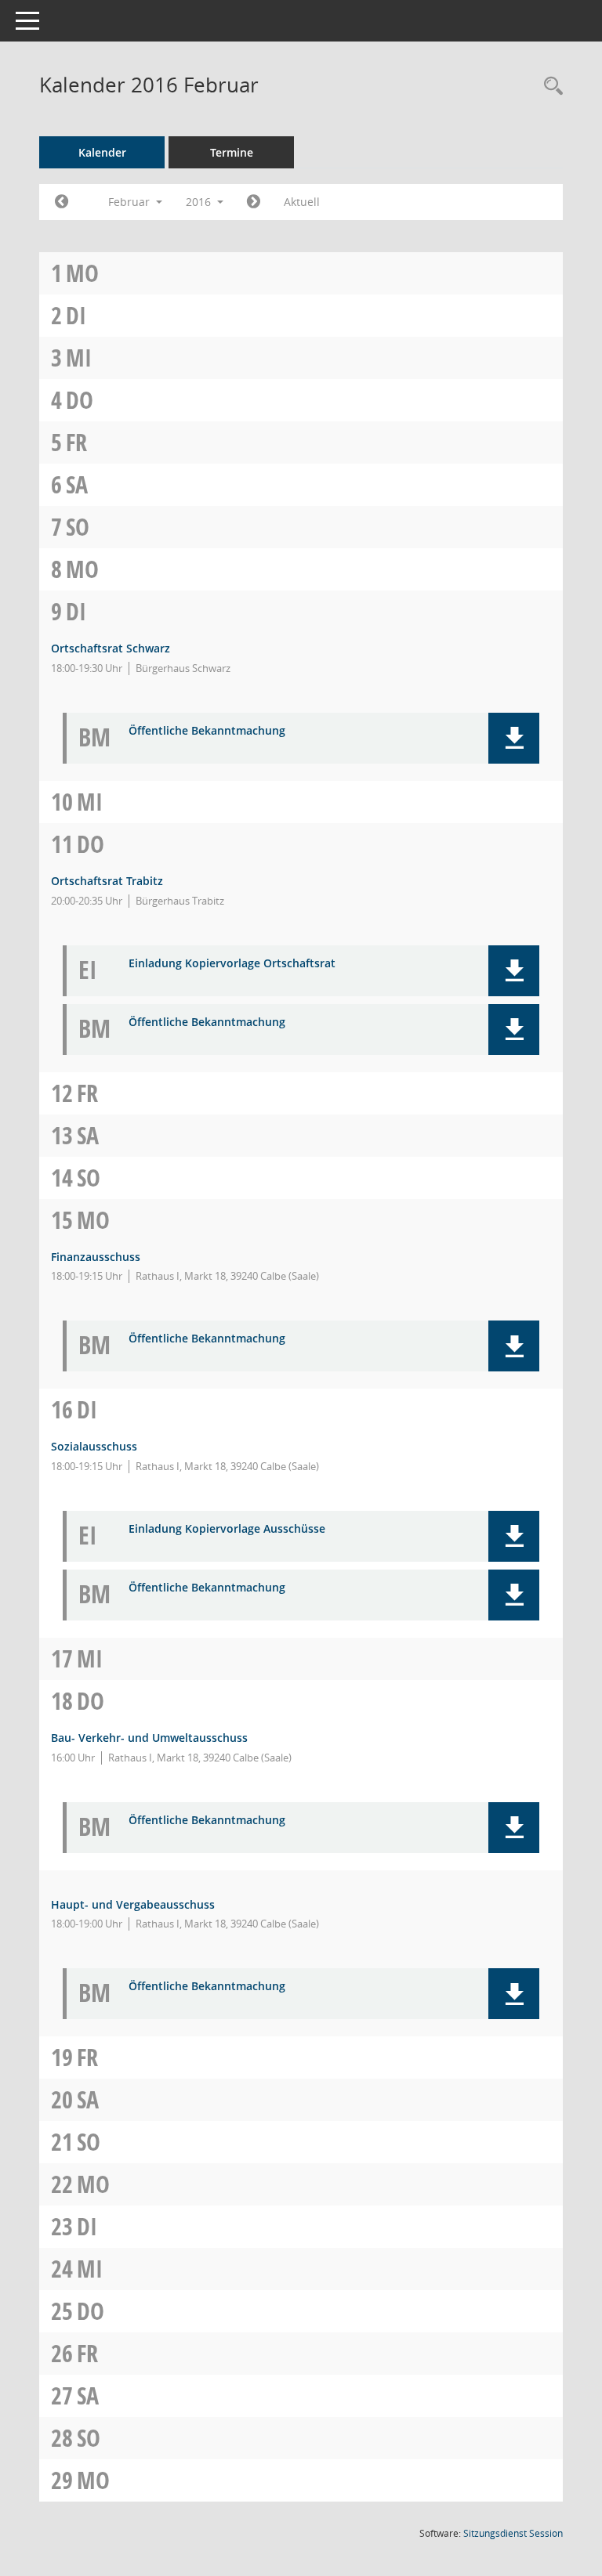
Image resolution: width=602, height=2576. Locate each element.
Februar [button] (131, 202)
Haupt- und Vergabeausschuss (133, 1904)
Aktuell (302, 202)
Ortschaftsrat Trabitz (107, 881)
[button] (514, 738)
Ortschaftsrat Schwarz (111, 648)
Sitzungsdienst (513, 2533)
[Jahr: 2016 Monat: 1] (62, 202)
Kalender (102, 152)
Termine (232, 152)
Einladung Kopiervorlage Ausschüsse (227, 1529)
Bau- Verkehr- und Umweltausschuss (149, 1738)
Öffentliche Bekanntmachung (207, 731)
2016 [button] (200, 202)
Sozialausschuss (94, 1446)
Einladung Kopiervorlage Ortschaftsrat (232, 964)
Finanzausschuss (96, 1257)
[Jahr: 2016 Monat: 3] (254, 202)
